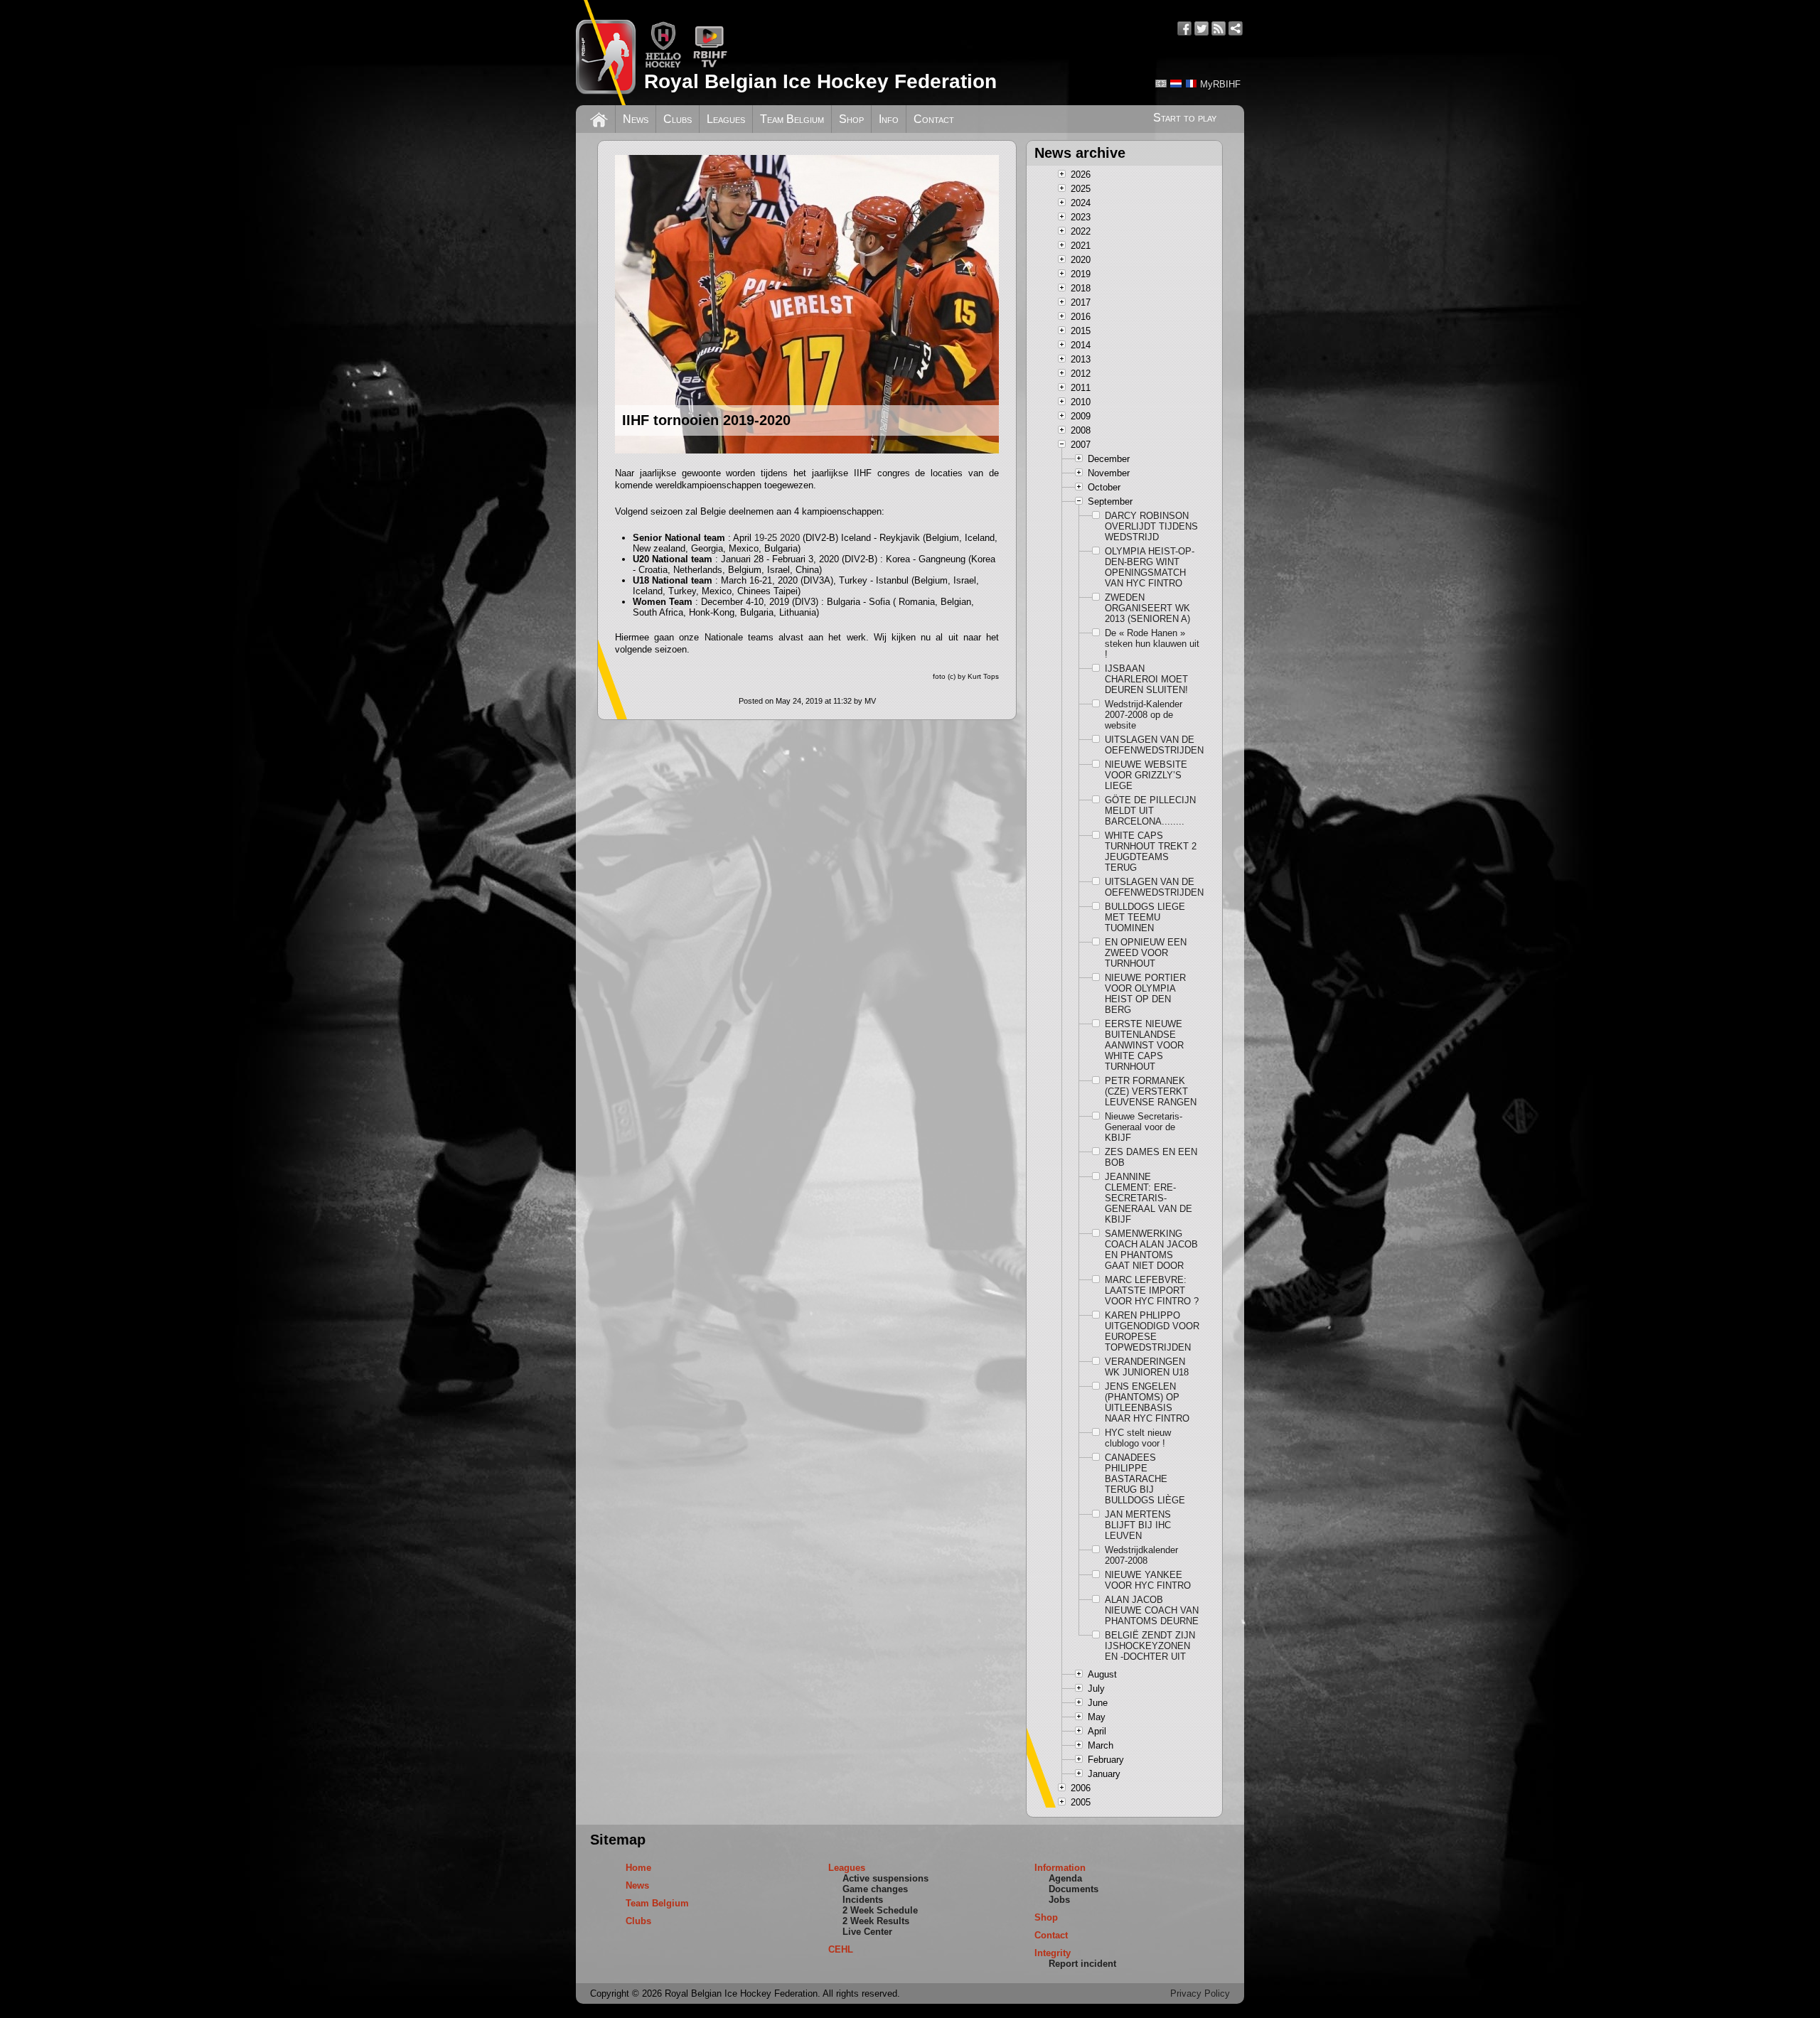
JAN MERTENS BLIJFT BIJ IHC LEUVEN (1138, 1525)
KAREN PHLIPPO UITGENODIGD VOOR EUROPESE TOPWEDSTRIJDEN (1152, 1331)
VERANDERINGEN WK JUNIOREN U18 (1147, 1367)
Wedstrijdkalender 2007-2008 (1141, 1555)
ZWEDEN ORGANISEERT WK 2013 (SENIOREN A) (1147, 608)
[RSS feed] (1219, 28)
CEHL (841, 1949)
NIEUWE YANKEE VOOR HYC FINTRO (1148, 1580)
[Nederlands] (1176, 84)
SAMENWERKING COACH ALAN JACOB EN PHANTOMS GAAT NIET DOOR (1151, 1250)
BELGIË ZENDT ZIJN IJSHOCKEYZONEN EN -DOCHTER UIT (1150, 1646)
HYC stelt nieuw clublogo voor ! (1138, 1438)
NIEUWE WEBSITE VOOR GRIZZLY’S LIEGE (1146, 775)
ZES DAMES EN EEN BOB (1151, 1157)
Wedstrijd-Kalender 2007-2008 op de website (1144, 715)
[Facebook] (1184, 28)
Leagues (726, 119)
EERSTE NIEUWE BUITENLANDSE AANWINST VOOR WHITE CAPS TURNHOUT (1144, 1045)
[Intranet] (1236, 28)
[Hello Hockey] (663, 65)
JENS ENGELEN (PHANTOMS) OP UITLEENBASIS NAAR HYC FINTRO (1147, 1402)
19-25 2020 (777, 538)
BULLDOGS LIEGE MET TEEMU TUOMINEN (1145, 917)
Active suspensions (885, 1878)
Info (889, 119)
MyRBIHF (1220, 84)
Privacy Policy (1200, 1993)
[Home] (599, 118)
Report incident (1082, 1964)
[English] (1161, 84)
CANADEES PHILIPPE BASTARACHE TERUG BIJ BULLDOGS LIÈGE (1145, 1479)
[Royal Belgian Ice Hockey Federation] (606, 53)
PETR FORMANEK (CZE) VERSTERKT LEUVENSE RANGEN (1151, 1091)
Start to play (1185, 118)
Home (638, 1868)
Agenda (1065, 1878)
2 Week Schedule (880, 1910)
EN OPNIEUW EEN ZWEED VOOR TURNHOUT (1146, 953)
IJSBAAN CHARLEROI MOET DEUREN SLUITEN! (1146, 679)
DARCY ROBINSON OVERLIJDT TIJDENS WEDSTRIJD (1151, 526)
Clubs (678, 119)
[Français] (1191, 84)
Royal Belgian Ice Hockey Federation (820, 81)
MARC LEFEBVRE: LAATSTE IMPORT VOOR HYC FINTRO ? (1152, 1290)
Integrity (1053, 1953)
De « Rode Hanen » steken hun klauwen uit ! (1152, 644)
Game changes (875, 1889)
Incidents (863, 1900)
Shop (851, 119)
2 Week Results (876, 1921)
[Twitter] (1201, 28)
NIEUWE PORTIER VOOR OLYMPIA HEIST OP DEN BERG (1145, 994)
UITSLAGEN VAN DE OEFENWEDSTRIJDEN (1152, 745)
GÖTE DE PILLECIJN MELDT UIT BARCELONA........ (1150, 811)
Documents (1074, 1889)
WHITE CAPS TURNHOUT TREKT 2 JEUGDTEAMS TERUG (1151, 852)
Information (1060, 1868)
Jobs (1059, 1900)
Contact (934, 119)
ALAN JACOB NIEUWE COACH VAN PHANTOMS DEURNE (1152, 1610)
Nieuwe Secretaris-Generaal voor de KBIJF (1144, 1127)
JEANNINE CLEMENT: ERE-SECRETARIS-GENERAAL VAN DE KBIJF (1149, 1198)
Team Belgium (792, 119)
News (636, 119)
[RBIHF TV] (710, 65)
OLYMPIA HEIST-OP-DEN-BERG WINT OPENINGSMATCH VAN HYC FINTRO (1150, 567)
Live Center (867, 1932)
